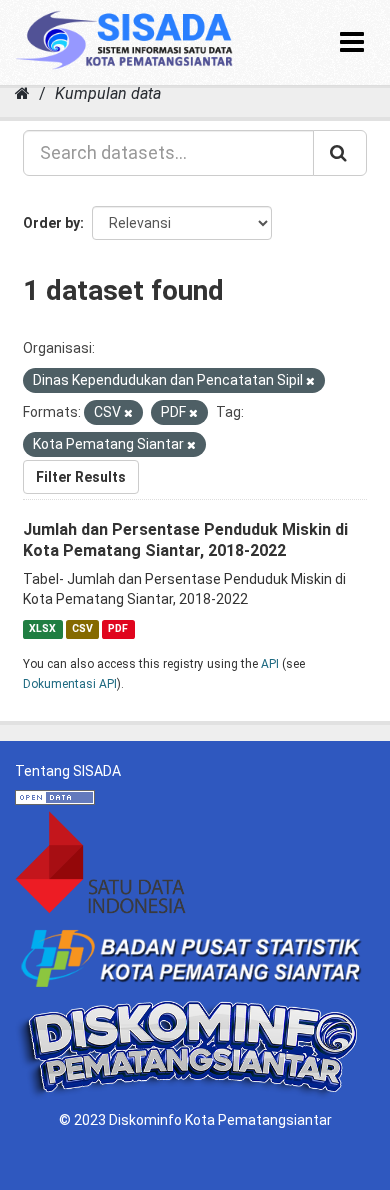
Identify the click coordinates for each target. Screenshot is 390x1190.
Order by (51, 223)
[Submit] (340, 153)
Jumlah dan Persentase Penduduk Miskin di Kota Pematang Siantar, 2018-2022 (185, 540)
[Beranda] (22, 93)
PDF (118, 628)
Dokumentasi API (70, 684)
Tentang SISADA (68, 771)
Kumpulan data (108, 93)
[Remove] (310, 381)
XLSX (42, 628)
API (270, 664)
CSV (82, 628)
